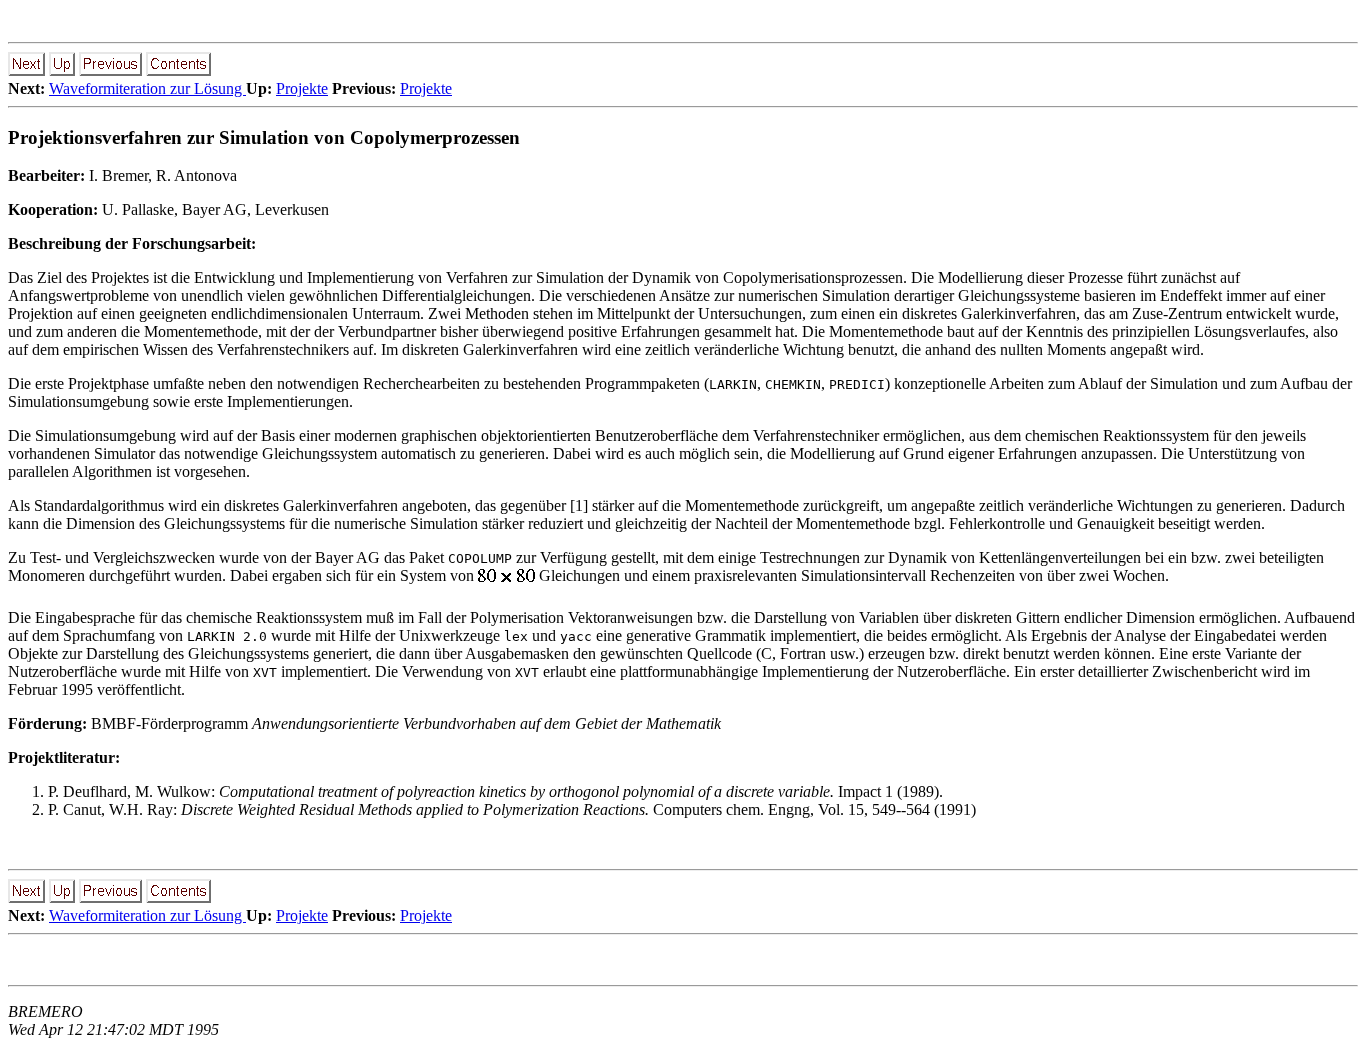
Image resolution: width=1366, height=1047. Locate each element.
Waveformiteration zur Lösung (147, 88)
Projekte (302, 88)
